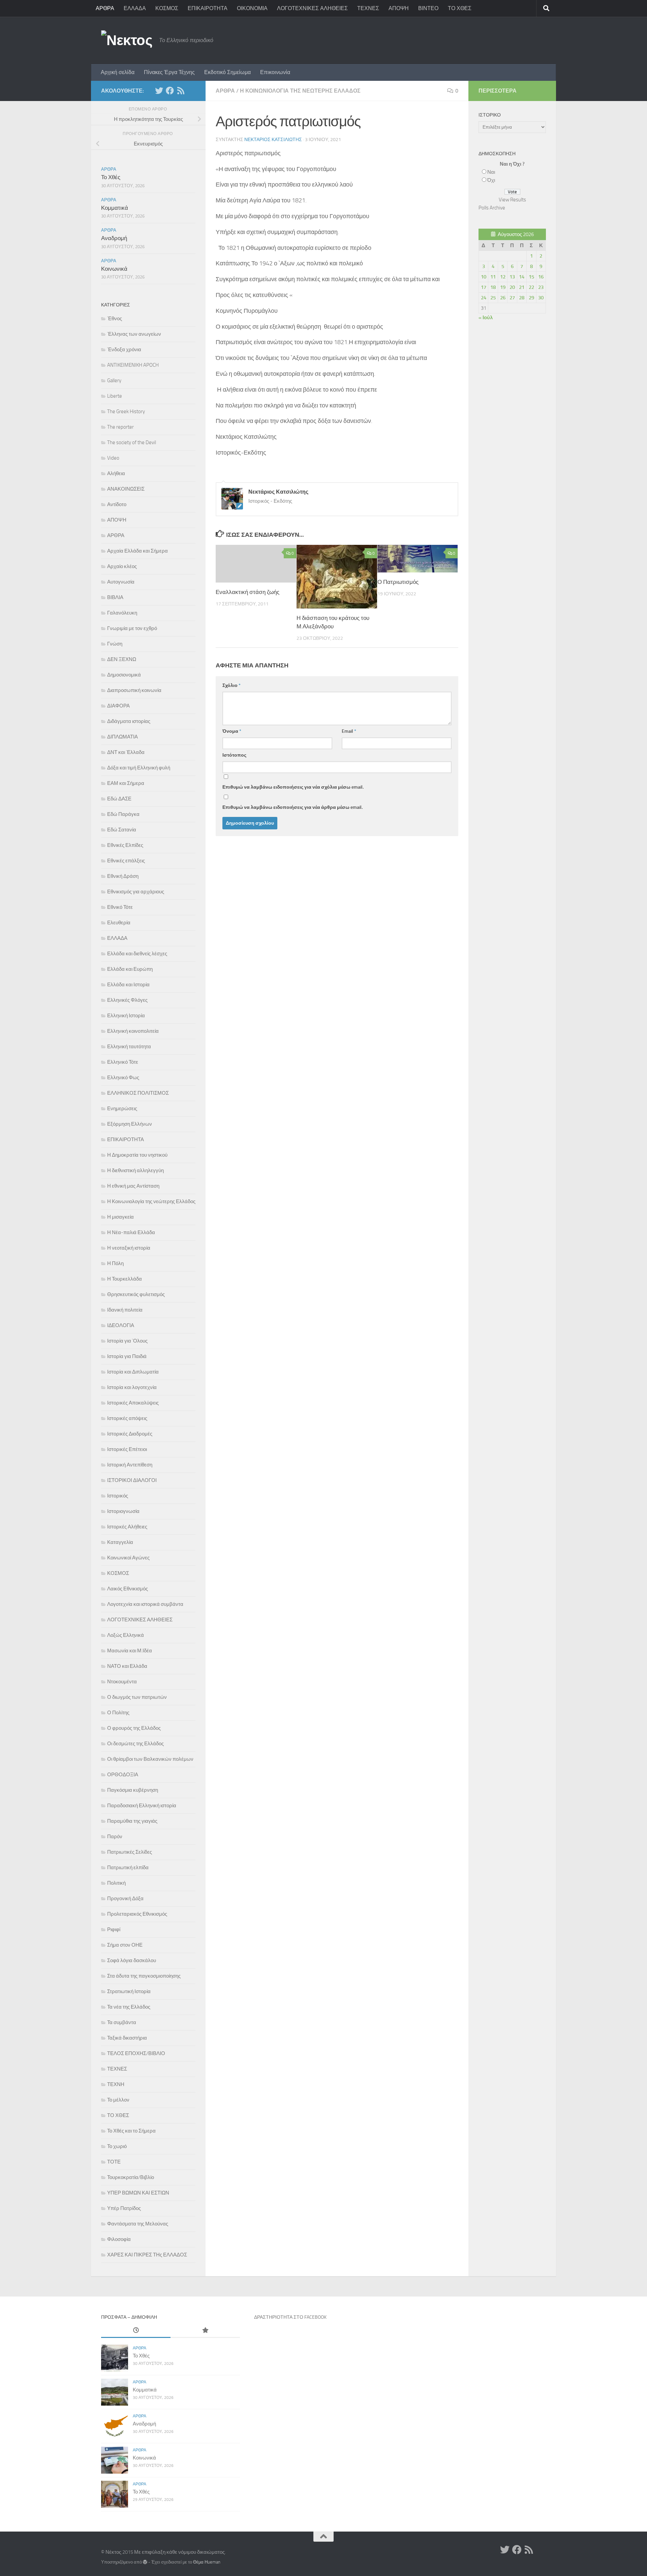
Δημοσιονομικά (124, 675)
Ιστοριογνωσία (123, 1511)
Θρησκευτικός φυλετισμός (136, 1294)
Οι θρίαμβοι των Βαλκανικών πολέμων (150, 1759)
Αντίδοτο (117, 504)
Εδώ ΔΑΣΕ (119, 799)
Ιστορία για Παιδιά (127, 1356)
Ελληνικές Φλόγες (127, 1000)
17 (484, 287)
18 (493, 287)
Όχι (491, 180)
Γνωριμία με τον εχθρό (132, 628)
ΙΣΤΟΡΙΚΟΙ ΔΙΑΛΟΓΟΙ (132, 1480)
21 (522, 287)
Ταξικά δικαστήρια (127, 2038)
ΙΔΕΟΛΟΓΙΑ (121, 1325)
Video (113, 458)
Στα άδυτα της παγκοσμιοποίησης (144, 1976)
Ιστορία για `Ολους (127, 1341)
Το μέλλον (118, 2100)
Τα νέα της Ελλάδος (129, 2007)
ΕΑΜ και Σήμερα (126, 783)
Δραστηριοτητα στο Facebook (290, 2317)
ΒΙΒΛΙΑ (115, 597)
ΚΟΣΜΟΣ (167, 8)
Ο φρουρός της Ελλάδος (134, 1728)
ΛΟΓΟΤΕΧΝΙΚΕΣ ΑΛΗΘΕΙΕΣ (312, 8)
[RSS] (181, 91)
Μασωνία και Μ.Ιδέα (130, 1651)
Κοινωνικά (114, 269)
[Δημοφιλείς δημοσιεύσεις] (205, 2331)
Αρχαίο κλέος (122, 566)
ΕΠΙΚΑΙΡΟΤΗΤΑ (208, 8)
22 (531, 287)
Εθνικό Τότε (120, 907)
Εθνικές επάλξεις (126, 861)
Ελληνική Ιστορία (126, 1016)
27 (512, 298)
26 (503, 298)
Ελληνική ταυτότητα (129, 1047)
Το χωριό (117, 2146)
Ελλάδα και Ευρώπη (130, 969)
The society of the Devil (132, 442)
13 (512, 277)
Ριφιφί (114, 1929)
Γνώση (115, 644)
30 (541, 298)
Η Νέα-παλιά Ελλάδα (131, 1232)
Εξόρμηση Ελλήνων (130, 1124)
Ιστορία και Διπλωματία (133, 1372)
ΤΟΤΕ (114, 2162)
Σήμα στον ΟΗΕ (125, 1945)
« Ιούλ (486, 318)
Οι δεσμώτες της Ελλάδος (135, 1744)
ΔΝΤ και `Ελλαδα (126, 752)
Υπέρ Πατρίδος (124, 2208)
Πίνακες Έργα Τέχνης (169, 72)
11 (493, 277)
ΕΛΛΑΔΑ (135, 8)
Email (349, 731)
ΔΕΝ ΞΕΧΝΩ (122, 659)
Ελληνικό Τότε (123, 1062)
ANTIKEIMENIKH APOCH (133, 365)
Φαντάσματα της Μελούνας (138, 2224)
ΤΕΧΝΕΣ (368, 8)
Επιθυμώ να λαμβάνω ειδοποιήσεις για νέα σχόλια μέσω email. (293, 787)
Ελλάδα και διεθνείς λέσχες (137, 954)
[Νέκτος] (170, 91)
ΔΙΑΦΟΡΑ (118, 706)
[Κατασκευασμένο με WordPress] (145, 2562)
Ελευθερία (119, 923)
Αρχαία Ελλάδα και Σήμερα (137, 551)
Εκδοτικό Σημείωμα (227, 72)
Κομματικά (115, 208)
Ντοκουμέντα (122, 1682)
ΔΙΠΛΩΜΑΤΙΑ (122, 737)
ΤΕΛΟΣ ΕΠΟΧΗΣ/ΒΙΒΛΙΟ (136, 2053)
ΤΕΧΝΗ (116, 2084)
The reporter (120, 427)
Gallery (114, 381)
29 (531, 298)
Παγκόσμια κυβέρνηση (133, 1790)
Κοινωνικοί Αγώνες (128, 1558)
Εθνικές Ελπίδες (125, 845)
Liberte (115, 396)
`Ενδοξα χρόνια (124, 350)
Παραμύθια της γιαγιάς (132, 1821)
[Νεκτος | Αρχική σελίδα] (127, 40)
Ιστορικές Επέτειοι (127, 1449)
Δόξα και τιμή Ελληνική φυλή (139, 768)
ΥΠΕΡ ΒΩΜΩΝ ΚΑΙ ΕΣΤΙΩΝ (138, 2193)
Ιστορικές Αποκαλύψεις (133, 1403)
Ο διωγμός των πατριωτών (137, 1697)
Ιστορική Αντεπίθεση (130, 1465)
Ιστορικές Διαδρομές (130, 1434)
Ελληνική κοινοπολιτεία (133, 1031)
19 (503, 287)
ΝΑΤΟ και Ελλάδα (127, 1666)
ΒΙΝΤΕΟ (428, 8)
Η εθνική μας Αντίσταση (133, 1186)
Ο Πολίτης (118, 1713)
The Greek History (126, 411)
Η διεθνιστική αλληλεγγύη (135, 1170)
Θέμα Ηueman (207, 2562)
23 (541, 287)
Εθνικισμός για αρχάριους (136, 892)
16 (541, 277)
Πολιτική (116, 1883)
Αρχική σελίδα (118, 72)
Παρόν (115, 1837)
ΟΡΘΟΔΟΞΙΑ (123, 1775)
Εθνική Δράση (123, 876)
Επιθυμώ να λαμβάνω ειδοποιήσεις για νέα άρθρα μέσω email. (292, 807)
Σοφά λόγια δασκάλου (132, 1960)
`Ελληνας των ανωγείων (134, 334)
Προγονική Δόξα (125, 1898)
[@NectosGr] (159, 91)
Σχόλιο (232, 685)
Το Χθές (111, 177)
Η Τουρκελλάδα (125, 1279)
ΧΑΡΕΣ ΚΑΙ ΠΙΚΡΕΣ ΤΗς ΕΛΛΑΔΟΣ (147, 2255)
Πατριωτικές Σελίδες (130, 1852)
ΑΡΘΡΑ (105, 8)
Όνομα (232, 731)
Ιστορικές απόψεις (127, 1418)
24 (484, 298)
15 (531, 277)
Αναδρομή (114, 238)
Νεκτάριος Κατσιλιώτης (273, 140)
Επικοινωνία (275, 72)
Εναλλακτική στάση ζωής (248, 592)
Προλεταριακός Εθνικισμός (137, 1914)
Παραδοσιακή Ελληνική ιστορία (142, 1806)
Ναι (491, 172)
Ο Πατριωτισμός (398, 582)
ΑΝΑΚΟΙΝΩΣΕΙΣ (126, 489)
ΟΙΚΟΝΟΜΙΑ (252, 8)
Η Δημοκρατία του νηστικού (137, 1155)
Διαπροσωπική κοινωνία (134, 690)
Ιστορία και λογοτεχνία (132, 1387)
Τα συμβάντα (122, 2022)
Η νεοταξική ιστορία (129, 1248)
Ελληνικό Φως (123, 1078)
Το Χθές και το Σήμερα (131, 2131)
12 (503, 277)
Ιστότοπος (234, 755)
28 (522, 298)
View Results (512, 200)
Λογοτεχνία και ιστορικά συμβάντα (145, 1604)
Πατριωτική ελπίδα (128, 1868)
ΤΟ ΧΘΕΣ (460, 8)
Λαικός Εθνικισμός (128, 1589)
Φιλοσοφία (119, 2239)
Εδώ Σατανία (122, 830)
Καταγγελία (120, 1542)
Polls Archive (492, 208)
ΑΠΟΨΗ (399, 8)
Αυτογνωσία (121, 582)
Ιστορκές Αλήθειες (127, 1527)
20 (512, 287)
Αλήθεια (116, 473)
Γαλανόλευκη (122, 613)
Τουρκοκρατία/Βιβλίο (131, 2177)
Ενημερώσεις (122, 1109)
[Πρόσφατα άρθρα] (136, 2331)
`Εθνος (115, 319)
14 (522, 277)
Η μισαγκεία (120, 1217)
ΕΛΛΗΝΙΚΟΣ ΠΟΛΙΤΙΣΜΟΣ (138, 1093)
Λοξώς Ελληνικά (126, 1635)
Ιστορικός (118, 1496)
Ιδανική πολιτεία (125, 1310)
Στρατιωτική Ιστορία (129, 1991)
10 (484, 277)
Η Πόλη (115, 1263)
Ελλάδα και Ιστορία (128, 985)
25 (493, 298)
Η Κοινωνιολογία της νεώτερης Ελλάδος (300, 91)
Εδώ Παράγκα (123, 814)
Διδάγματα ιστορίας (129, 721)
